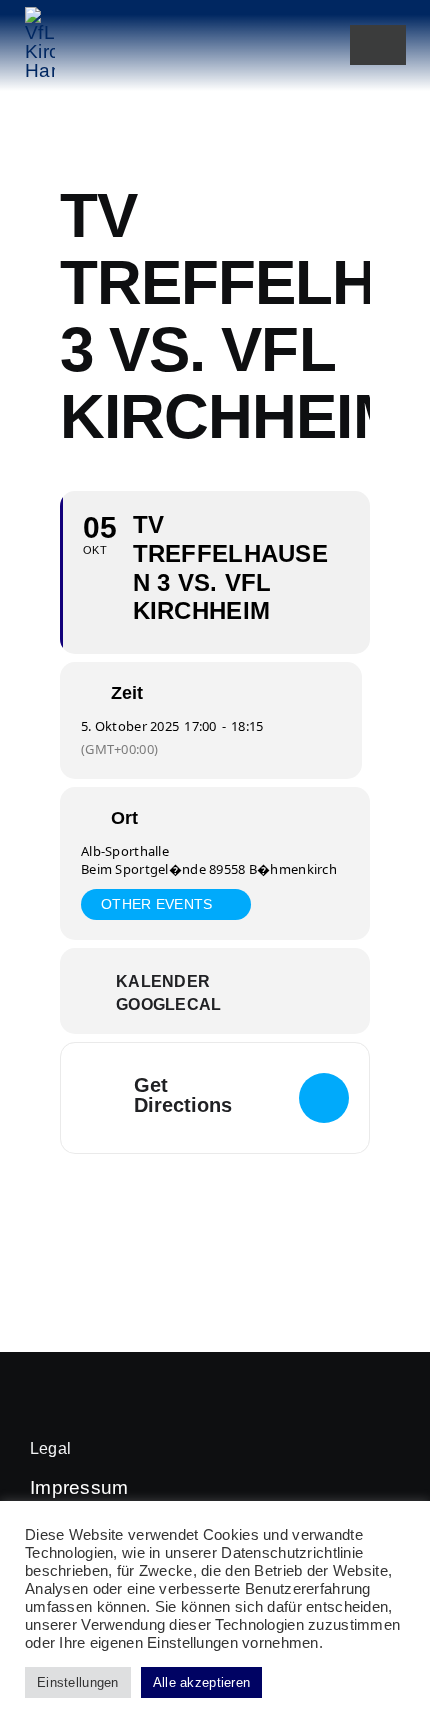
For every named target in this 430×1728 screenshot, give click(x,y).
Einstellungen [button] (78, 1682)
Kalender (163, 981)
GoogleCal (169, 1004)
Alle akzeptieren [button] (202, 1682)
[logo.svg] (40, 16)
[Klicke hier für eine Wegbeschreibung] (324, 1098)
